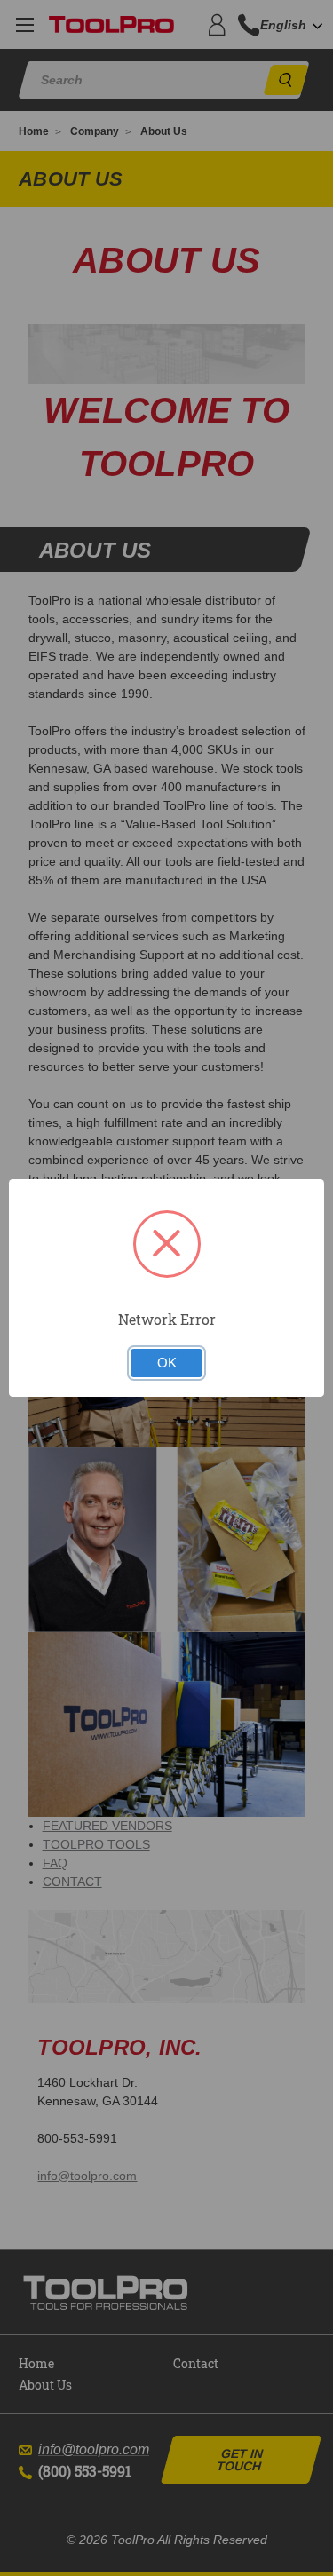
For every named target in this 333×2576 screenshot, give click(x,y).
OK (167, 1363)
